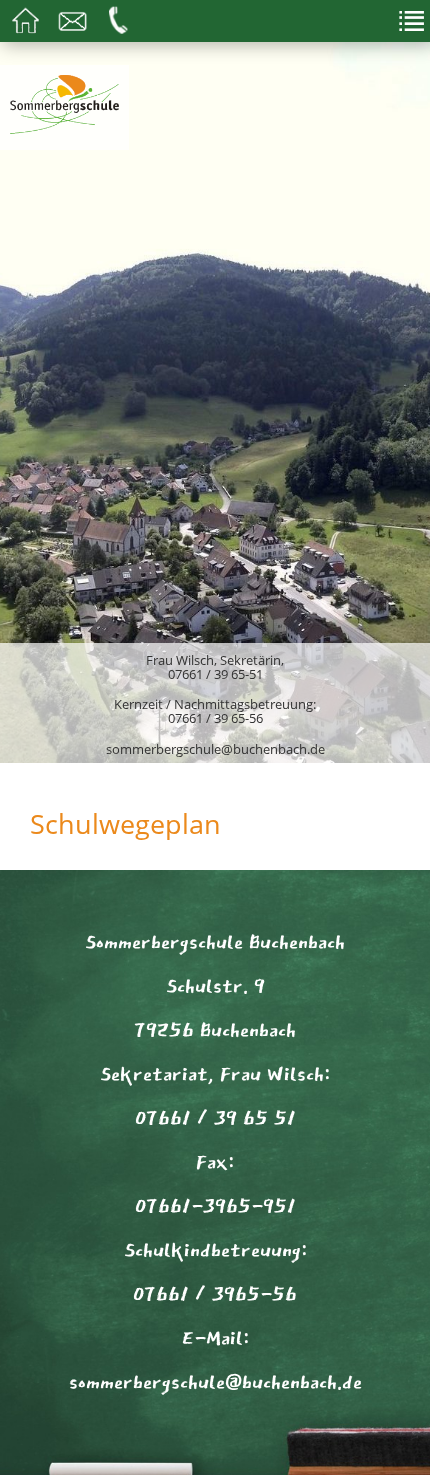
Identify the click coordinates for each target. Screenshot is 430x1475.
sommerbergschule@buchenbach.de (215, 749)
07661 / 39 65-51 (215, 674)
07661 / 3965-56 (215, 1294)
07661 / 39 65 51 (215, 1118)
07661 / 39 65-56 (215, 718)
